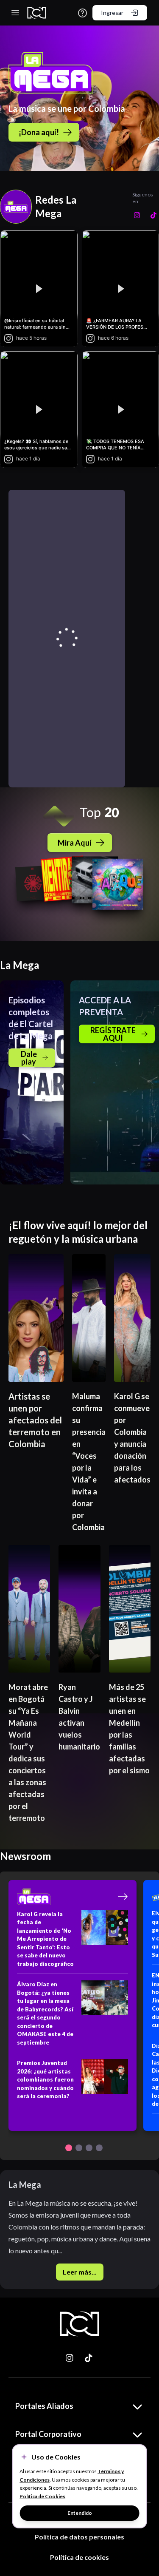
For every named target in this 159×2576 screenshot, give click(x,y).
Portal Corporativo (48, 2434)
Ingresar (112, 13)
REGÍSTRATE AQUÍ (113, 1034)
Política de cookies (79, 2557)
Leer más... (80, 2272)
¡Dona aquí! (39, 132)
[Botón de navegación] (69, 2148)
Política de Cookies (42, 2496)
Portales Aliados (44, 2406)
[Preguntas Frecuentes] (82, 13)
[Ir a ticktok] (70, 2358)
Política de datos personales (79, 2537)
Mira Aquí (75, 843)
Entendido (80, 2513)
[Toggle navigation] (15, 13)
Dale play (29, 1058)
